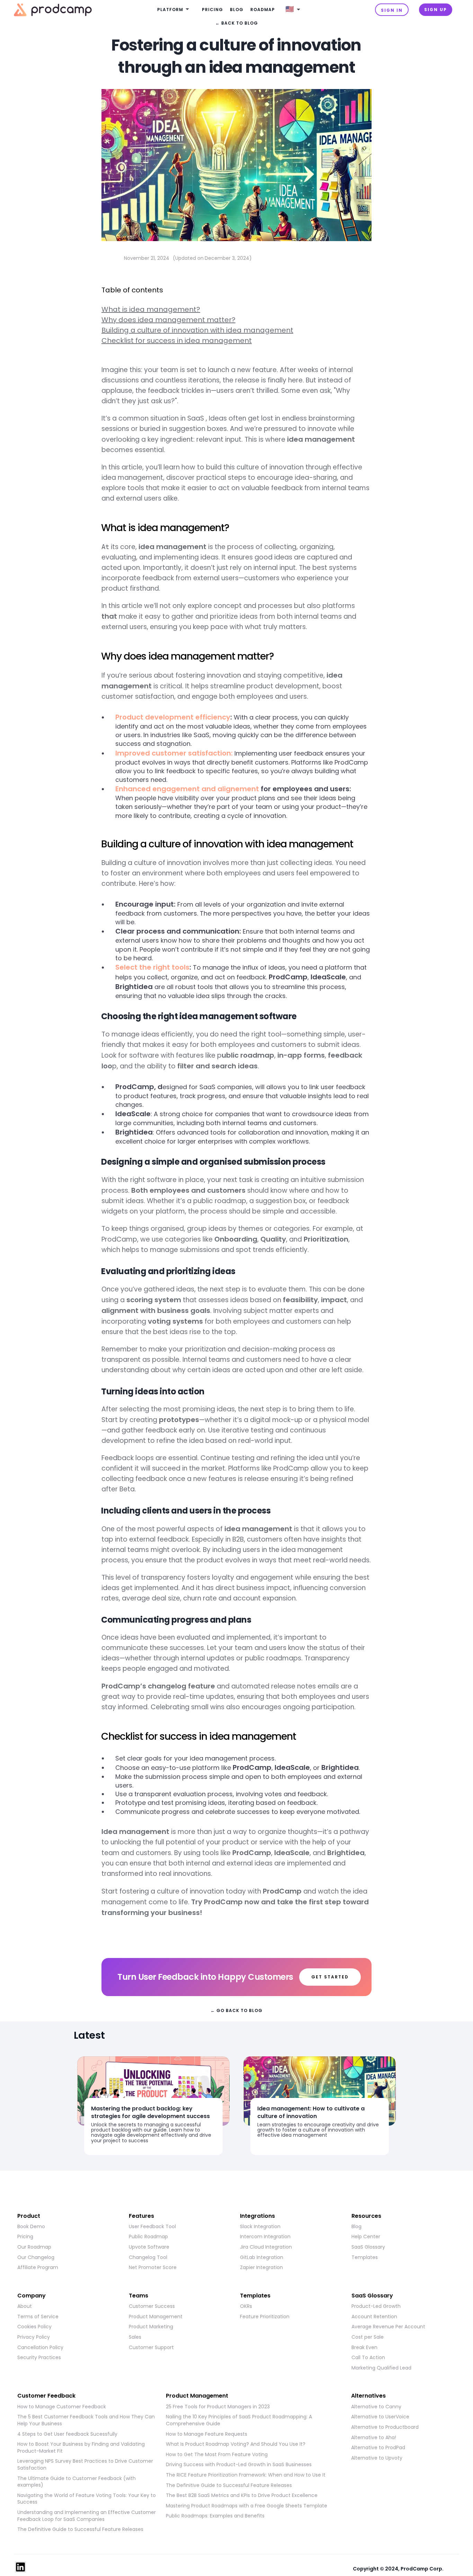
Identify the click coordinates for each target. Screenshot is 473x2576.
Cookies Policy (34, 2327)
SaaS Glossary (368, 2247)
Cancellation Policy (40, 2348)
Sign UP (436, 10)
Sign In (392, 10)
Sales (135, 2337)
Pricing (212, 10)
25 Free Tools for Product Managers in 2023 (218, 2407)
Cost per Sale (368, 2337)
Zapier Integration (261, 2268)
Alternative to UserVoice (380, 2417)
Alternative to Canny (376, 2407)
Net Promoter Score (153, 2268)
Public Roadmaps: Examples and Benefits (215, 2516)
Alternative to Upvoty (377, 2458)
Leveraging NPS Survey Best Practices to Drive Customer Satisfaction (85, 2465)
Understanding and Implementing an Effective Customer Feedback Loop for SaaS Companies (87, 2516)
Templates (365, 2257)
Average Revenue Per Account (388, 2327)
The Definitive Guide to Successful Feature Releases (80, 2529)
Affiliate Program (38, 2268)
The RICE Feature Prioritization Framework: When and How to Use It (246, 2475)
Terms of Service (38, 2317)
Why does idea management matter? (168, 320)
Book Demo (31, 2227)
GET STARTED (330, 1977)
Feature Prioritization (265, 2317)
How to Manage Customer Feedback (62, 2407)
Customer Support (151, 2348)
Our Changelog (36, 2257)
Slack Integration (260, 2227)
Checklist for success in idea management (177, 341)
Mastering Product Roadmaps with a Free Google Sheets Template (247, 2506)
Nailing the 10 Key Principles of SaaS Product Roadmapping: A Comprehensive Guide (239, 2420)
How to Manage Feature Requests (207, 2434)
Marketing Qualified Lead (381, 2368)
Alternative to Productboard (385, 2427)
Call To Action (368, 2358)
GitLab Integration (262, 2257)
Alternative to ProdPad (378, 2448)
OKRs (246, 2306)
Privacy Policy (34, 2337)
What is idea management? (151, 309)
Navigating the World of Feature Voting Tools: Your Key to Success (87, 2499)
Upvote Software (149, 2247)
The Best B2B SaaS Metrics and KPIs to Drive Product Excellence (242, 2495)
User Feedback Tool (152, 2227)
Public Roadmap (148, 2237)
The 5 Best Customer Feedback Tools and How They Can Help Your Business (86, 2420)
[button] (174, 10)
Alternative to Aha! (374, 2438)
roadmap (263, 10)
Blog (237, 10)
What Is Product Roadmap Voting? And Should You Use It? (236, 2444)
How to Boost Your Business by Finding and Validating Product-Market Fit (81, 2448)
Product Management (156, 2317)
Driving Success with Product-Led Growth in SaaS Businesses (239, 2465)
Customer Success (152, 2306)
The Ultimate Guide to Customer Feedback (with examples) (77, 2482)
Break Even (364, 2348)
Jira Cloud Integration (266, 2247)
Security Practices (39, 2358)
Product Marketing (151, 2327)
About (25, 2306)
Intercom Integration (265, 2237)
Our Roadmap (34, 2247)
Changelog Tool (148, 2257)
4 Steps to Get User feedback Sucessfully (67, 2434)
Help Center (366, 2237)
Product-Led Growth (376, 2306)
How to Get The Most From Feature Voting (217, 2455)
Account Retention (374, 2317)
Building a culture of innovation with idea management (197, 330)
